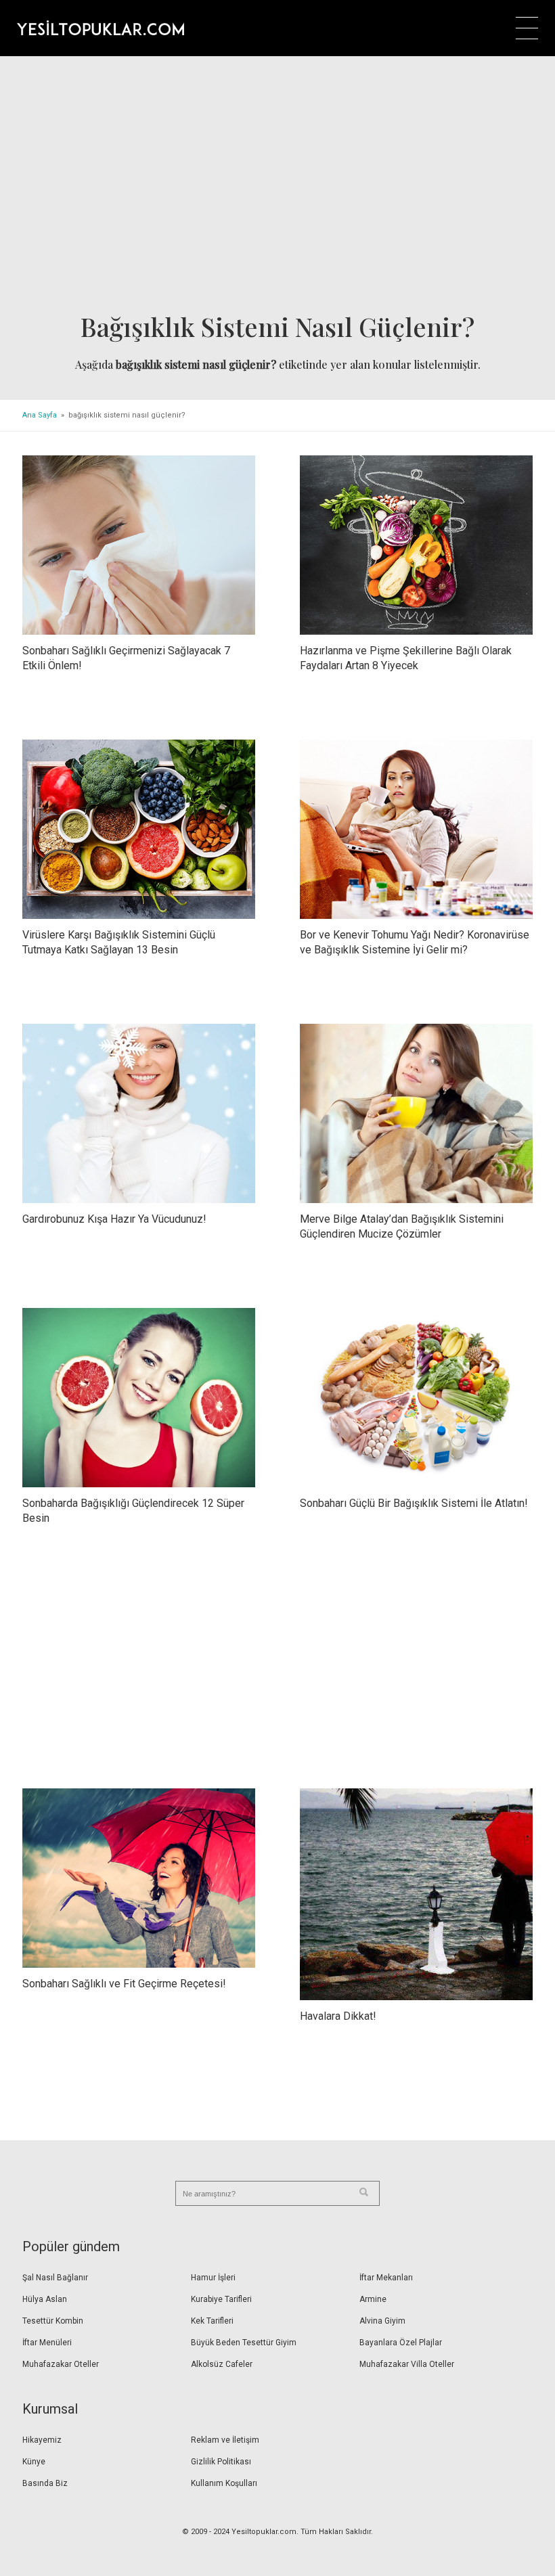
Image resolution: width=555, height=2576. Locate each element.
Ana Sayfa (40, 415)
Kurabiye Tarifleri (221, 2299)
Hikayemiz (42, 2440)
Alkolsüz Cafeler (222, 2364)
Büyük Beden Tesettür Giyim (244, 2343)
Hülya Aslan (45, 2299)
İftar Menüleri (47, 2343)
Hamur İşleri (213, 2278)
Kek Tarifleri (212, 2321)
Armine (373, 2299)
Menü (527, 28)
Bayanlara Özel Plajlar (401, 2343)
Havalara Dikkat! (338, 2016)
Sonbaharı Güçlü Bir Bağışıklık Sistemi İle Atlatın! (414, 1503)
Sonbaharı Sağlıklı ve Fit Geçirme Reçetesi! (124, 1984)
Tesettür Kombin (53, 2321)
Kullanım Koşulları (224, 2483)
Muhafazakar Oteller (61, 2364)
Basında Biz (45, 2483)
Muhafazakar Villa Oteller (407, 2364)
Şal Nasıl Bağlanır (55, 2278)
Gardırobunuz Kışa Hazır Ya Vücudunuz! (114, 1219)
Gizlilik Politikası (221, 2462)
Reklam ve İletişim (225, 2440)
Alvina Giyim (382, 2321)
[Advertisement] (277, 189)
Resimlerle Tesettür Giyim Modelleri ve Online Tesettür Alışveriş (101, 28)
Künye (34, 2462)
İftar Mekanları (386, 2278)
